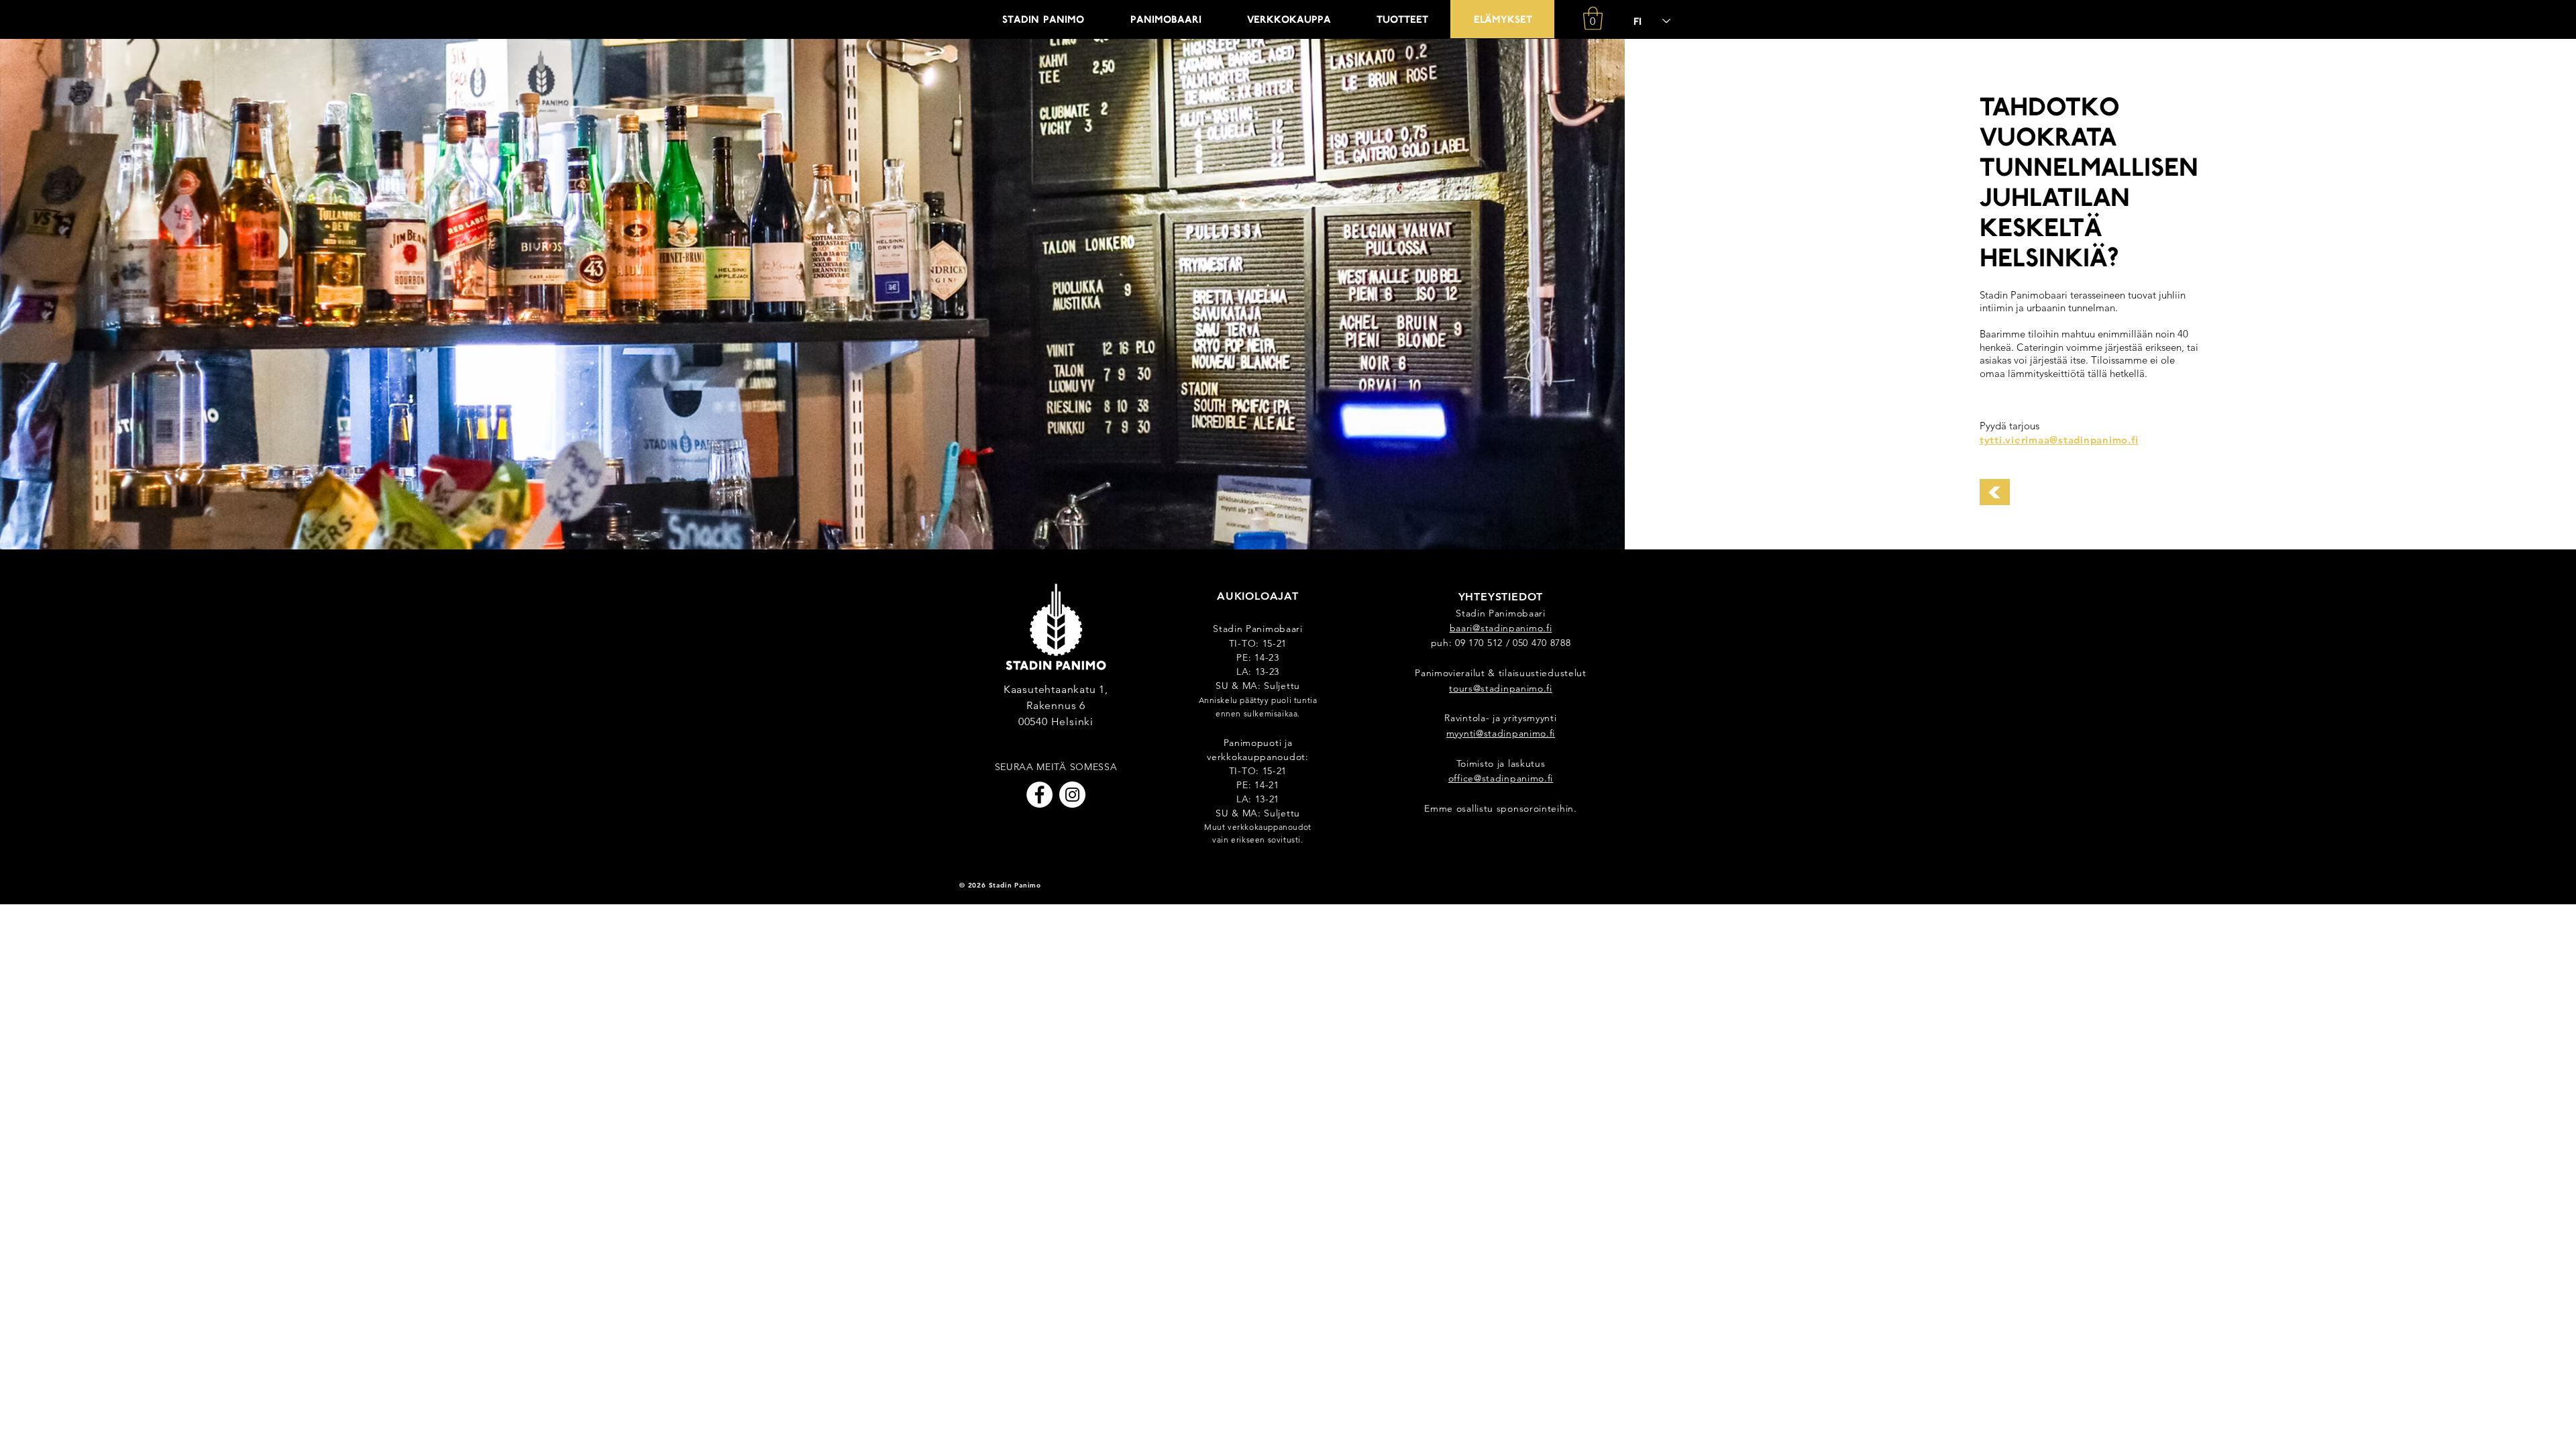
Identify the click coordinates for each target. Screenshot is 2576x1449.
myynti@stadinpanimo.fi (1501, 733)
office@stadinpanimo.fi (1501, 778)
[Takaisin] (1995, 492)
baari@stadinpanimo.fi (1501, 628)
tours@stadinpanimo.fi (1501, 688)
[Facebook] (1039, 795)
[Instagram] (1072, 795)
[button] (1593, 18)
